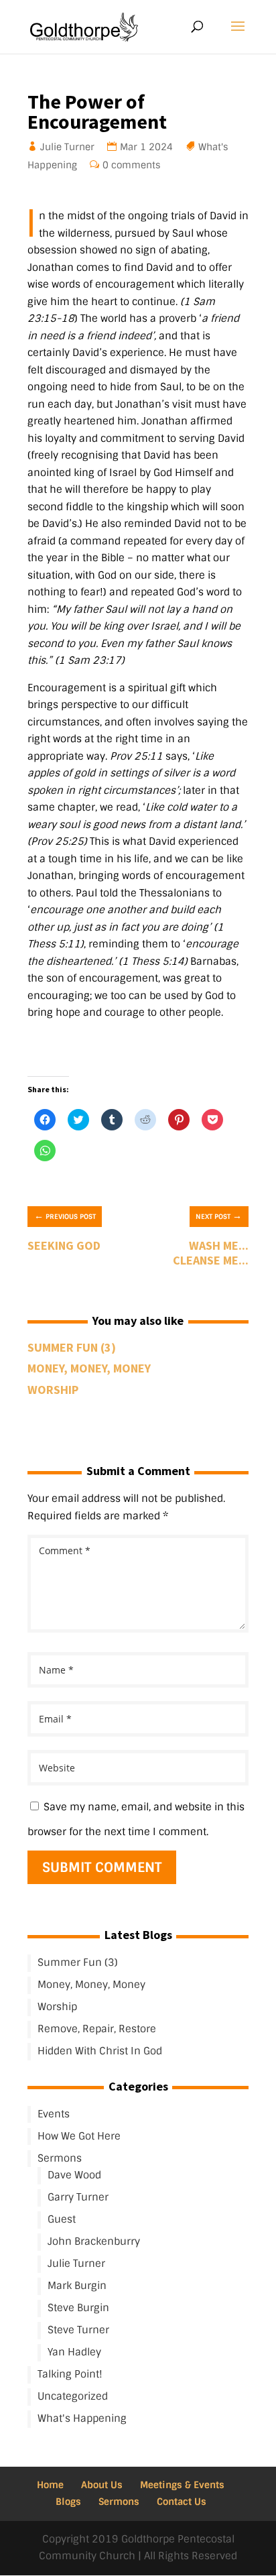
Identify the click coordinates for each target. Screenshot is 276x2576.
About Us (102, 2485)
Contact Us (182, 2502)
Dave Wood (74, 2175)
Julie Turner (68, 147)
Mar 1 (133, 147)
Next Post (219, 1216)
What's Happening (82, 2418)
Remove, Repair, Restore (97, 2029)
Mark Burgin (77, 2286)
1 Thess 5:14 (153, 961)
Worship (53, 1390)
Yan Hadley (74, 2352)
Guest (62, 2219)
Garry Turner (78, 2197)
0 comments (132, 165)
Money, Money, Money (89, 1368)
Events (54, 2114)
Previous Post (65, 1216)
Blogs (68, 2502)
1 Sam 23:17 (90, 660)
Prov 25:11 (136, 756)
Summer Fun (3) (72, 1347)
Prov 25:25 (57, 841)
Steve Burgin (78, 2308)
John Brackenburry (94, 2241)
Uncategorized (73, 2396)
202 (158, 147)
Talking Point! (70, 2374)
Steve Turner (78, 2330)
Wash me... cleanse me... (211, 1253)
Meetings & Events (182, 2485)
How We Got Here (79, 2136)
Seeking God (64, 1245)
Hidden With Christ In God (100, 2051)
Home (50, 2485)
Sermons (60, 2158)
